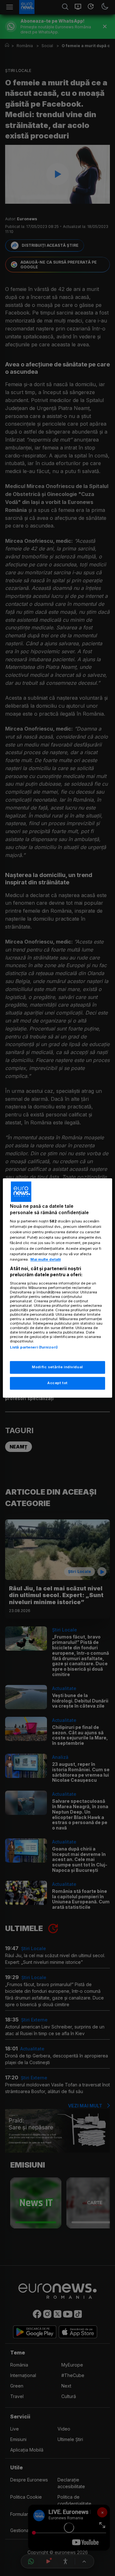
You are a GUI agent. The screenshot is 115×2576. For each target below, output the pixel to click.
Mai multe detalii (46, 1259)
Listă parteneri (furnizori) (34, 1347)
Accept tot (57, 1383)
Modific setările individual (57, 1367)
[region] (57, 1288)
